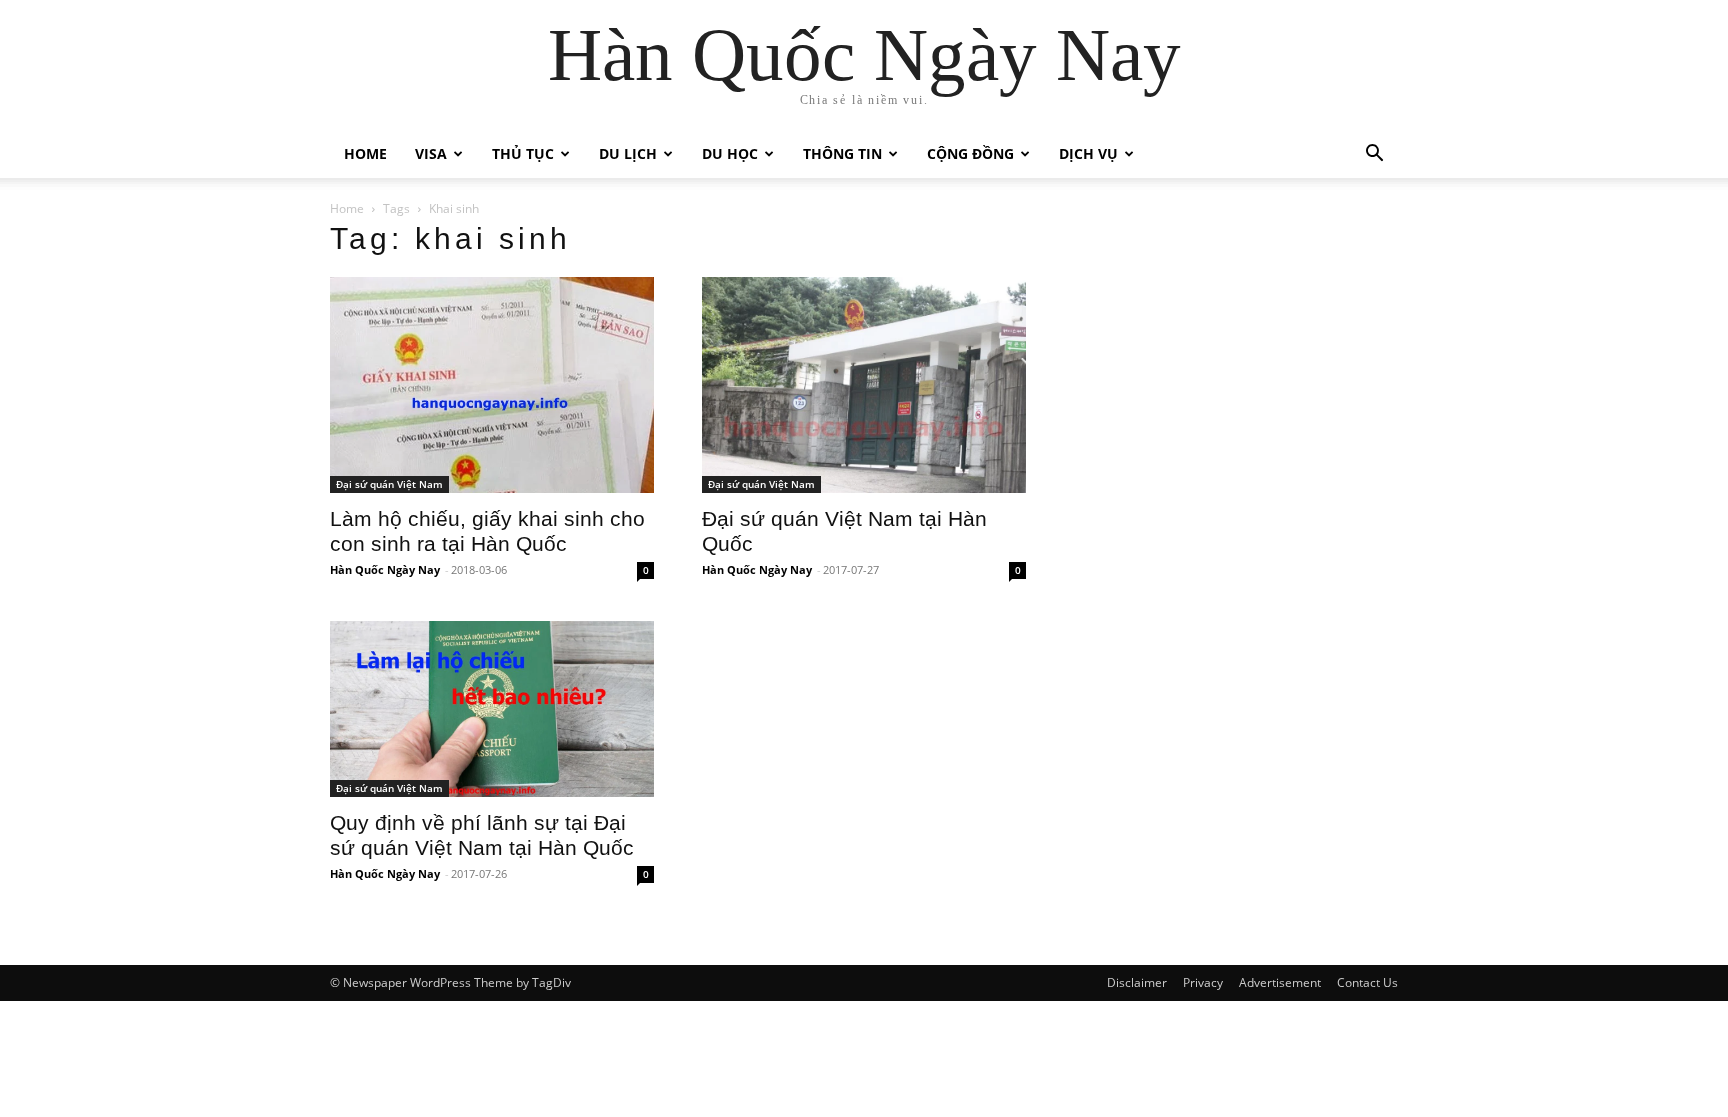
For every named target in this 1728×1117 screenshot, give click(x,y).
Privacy (1203, 982)
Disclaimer (1137, 982)
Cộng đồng (970, 153)
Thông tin (842, 153)
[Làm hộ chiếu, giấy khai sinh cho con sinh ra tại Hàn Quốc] (492, 385)
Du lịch (628, 153)
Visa (431, 153)
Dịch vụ (1088, 153)
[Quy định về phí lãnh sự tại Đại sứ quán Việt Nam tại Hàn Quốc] (492, 708)
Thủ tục (523, 153)
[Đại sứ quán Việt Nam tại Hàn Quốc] (864, 385)
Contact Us (1367, 982)
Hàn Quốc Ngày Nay (385, 569)
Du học (730, 153)
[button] (1374, 155)
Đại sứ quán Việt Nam (389, 484)
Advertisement (1280, 982)
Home (365, 153)
